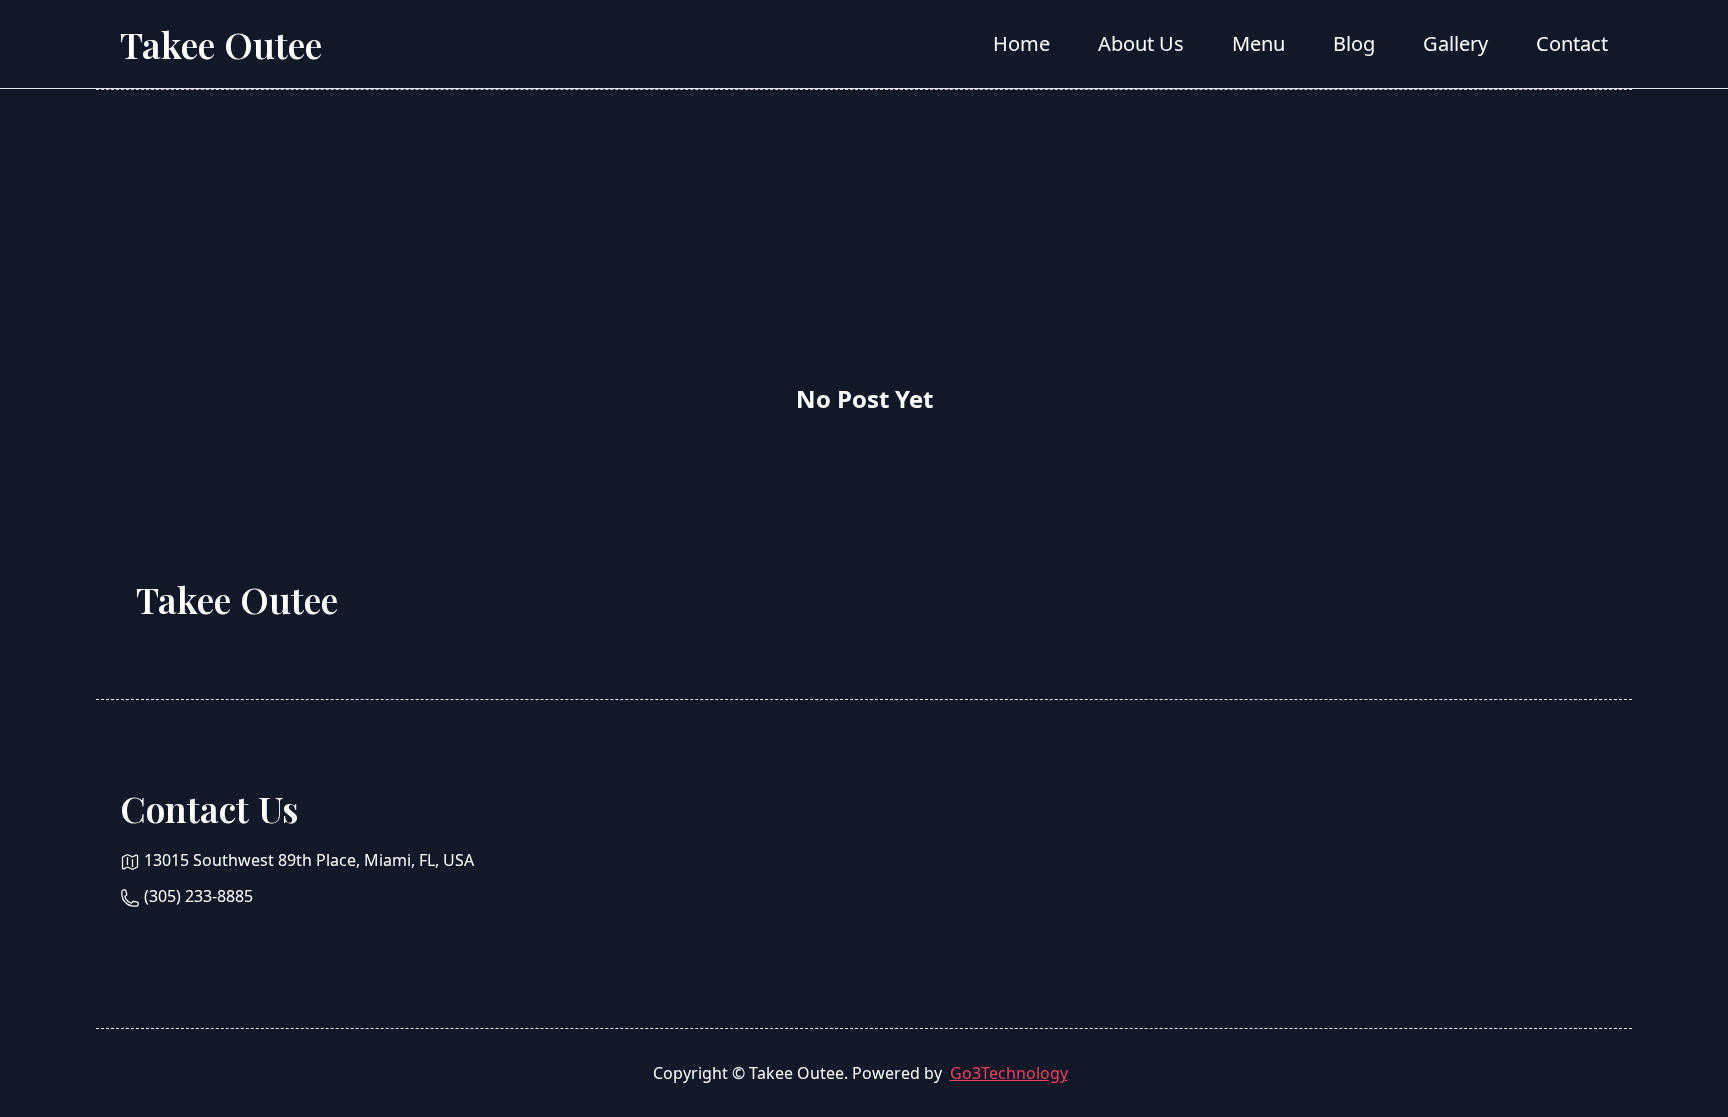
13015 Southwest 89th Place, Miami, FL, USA (309, 860)
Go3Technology (1009, 1073)
